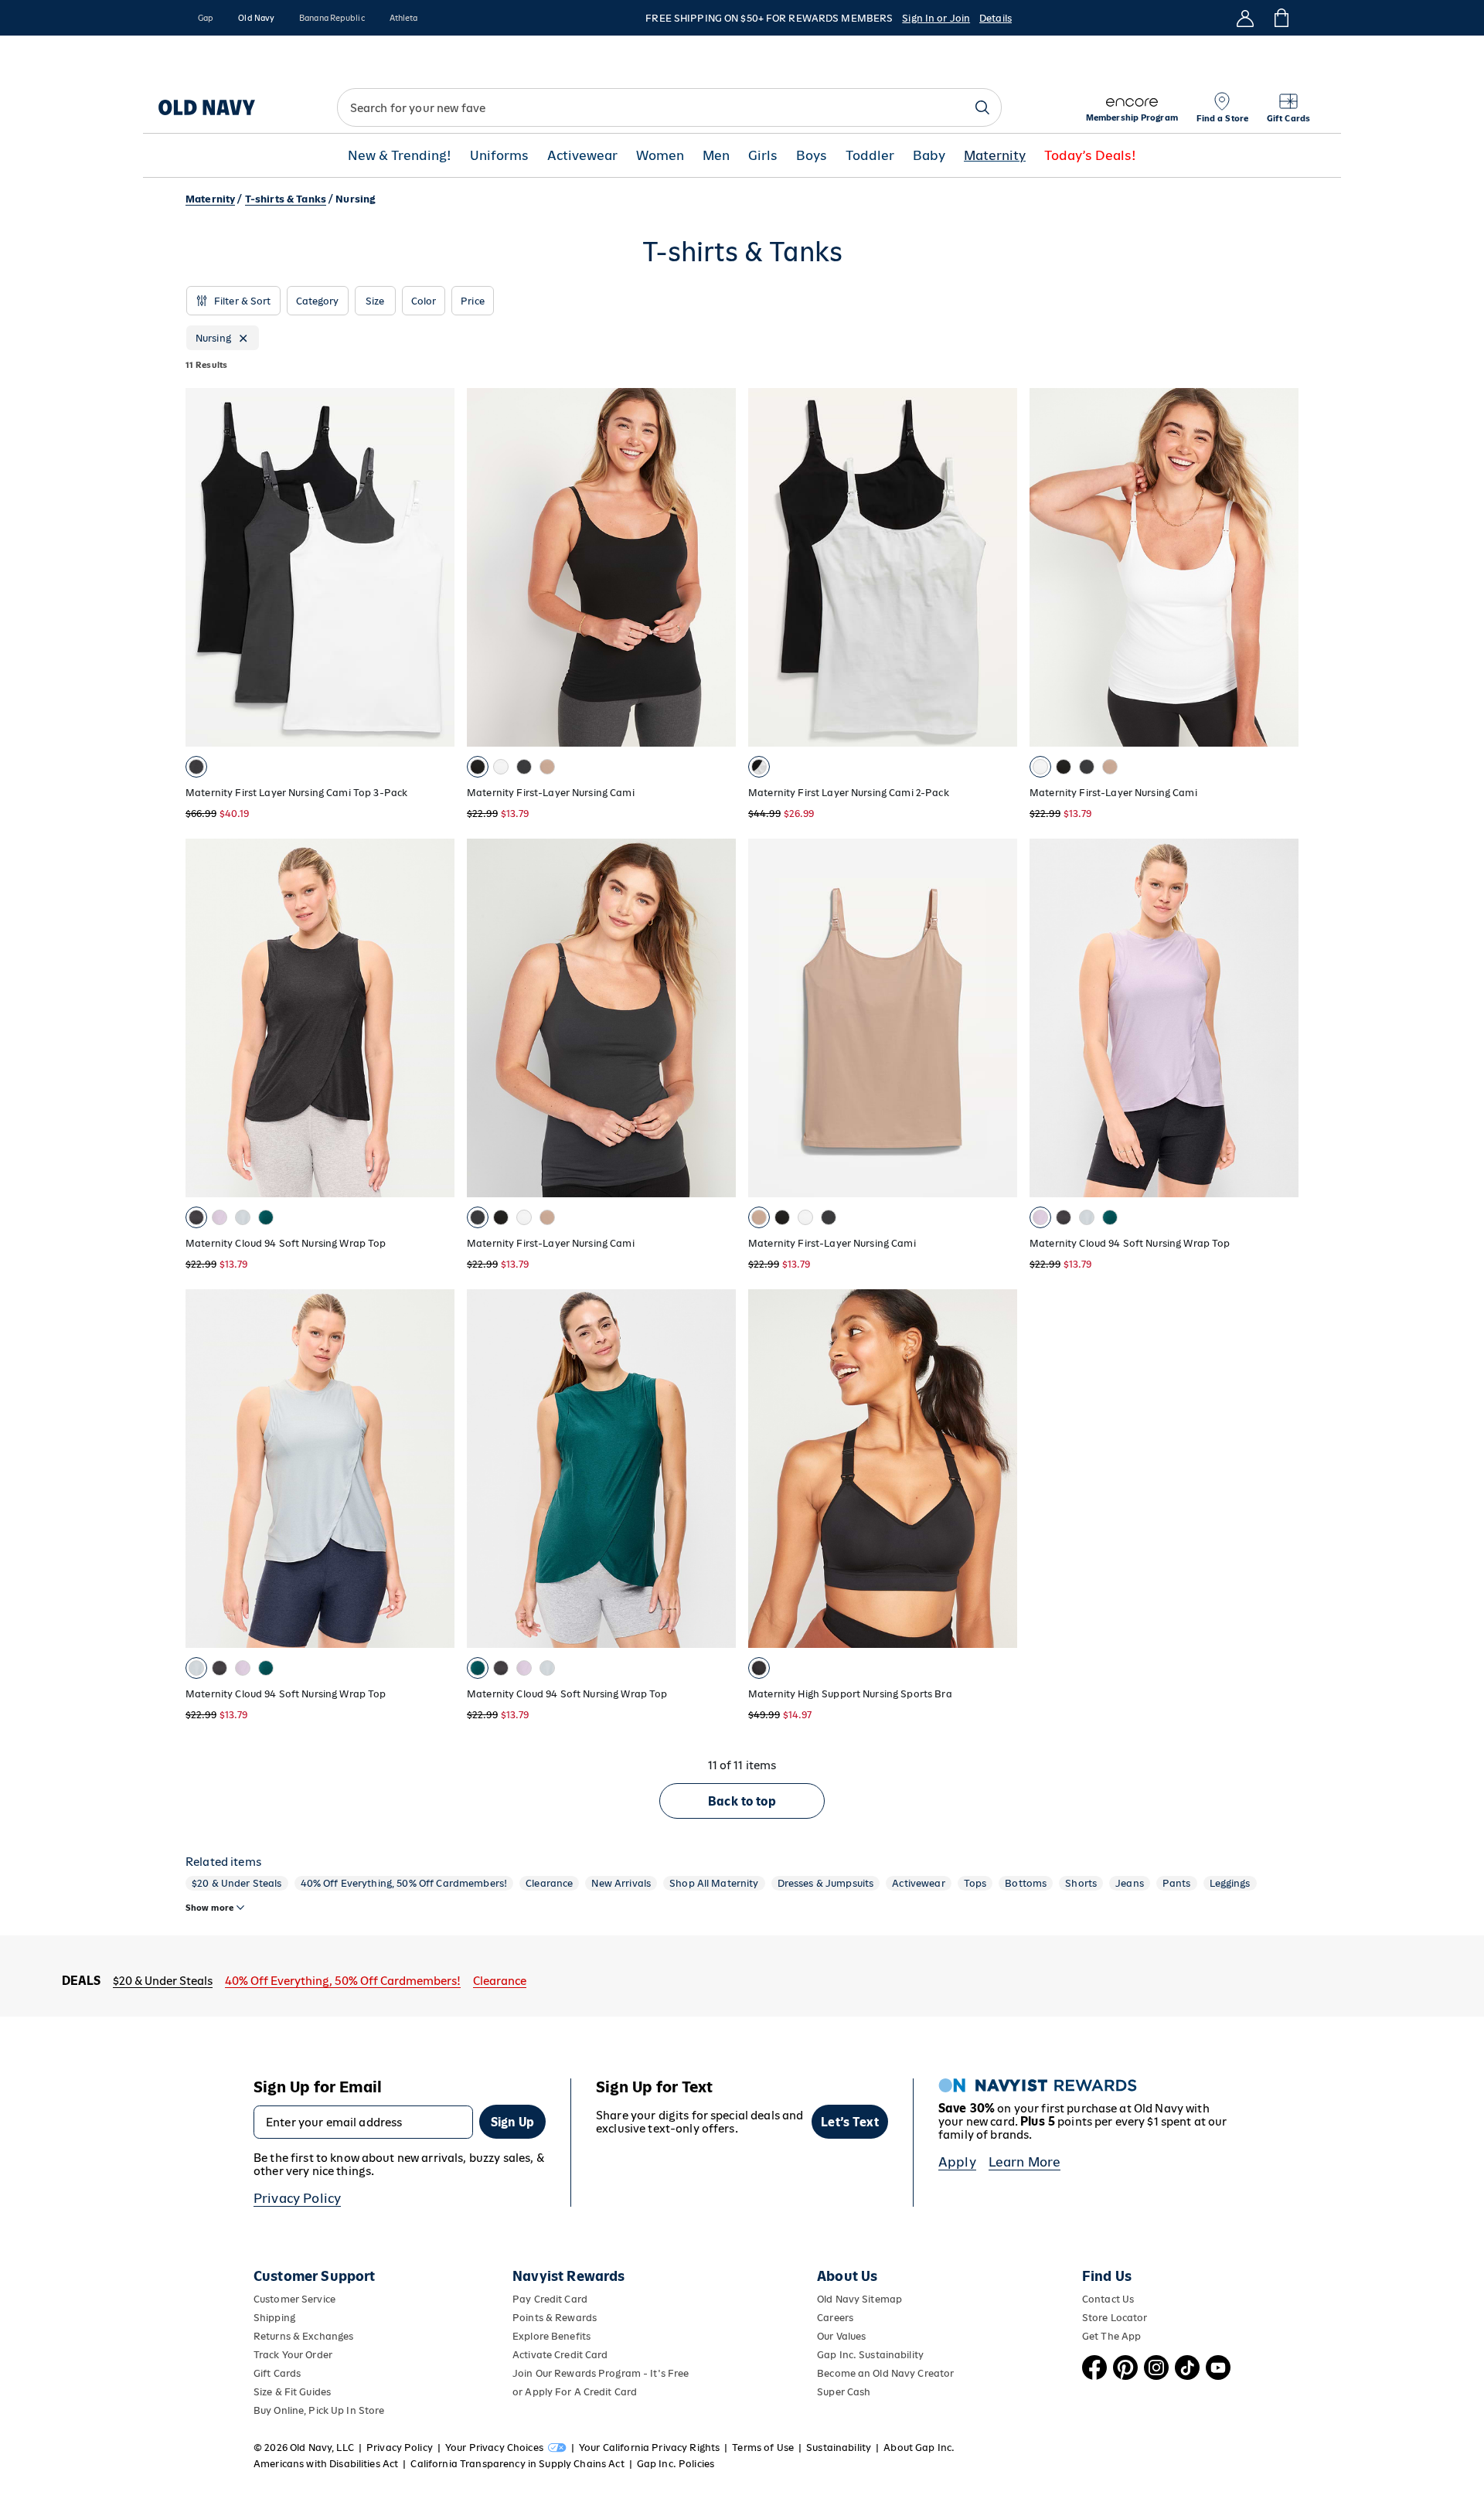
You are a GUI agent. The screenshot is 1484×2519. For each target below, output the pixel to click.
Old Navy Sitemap (859, 2299)
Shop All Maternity (714, 1883)
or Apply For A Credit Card (575, 2392)
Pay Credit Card (550, 2299)
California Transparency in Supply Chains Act (517, 2464)
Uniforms (499, 156)
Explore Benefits (551, 2336)
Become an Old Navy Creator (885, 2373)
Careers (835, 2318)
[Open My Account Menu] (1245, 18)
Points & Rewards (555, 2318)
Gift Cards (277, 2373)
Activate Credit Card (560, 2355)
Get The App (1111, 2336)
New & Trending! (400, 156)
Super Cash (844, 2392)
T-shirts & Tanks (286, 199)
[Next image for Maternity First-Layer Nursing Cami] (717, 567)
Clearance (549, 1883)
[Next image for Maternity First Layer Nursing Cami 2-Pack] (999, 567)
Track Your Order (293, 2355)
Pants (1177, 1883)
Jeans (1130, 1883)
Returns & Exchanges (303, 2336)
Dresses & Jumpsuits (826, 1883)
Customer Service (294, 2299)
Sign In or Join (936, 18)
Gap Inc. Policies (676, 2464)
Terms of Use (763, 2448)
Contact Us (1108, 2299)
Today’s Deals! (1090, 156)
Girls (763, 156)
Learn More (1025, 2162)
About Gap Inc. (919, 2448)
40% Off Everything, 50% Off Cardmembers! (404, 1883)
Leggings (1230, 1883)
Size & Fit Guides (292, 2392)
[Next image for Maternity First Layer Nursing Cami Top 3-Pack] (436, 567)
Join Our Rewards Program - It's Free (601, 2373)
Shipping (274, 2318)
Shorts (1081, 1883)
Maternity (995, 156)
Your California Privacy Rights (649, 2448)
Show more (209, 1908)
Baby (929, 156)
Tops (975, 1883)
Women (660, 156)
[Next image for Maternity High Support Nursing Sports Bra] (999, 1469)
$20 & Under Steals (237, 1883)
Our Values (841, 2336)
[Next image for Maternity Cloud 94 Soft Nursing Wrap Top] (436, 1018)
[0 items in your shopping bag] (1280, 18)
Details (996, 18)
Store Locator (1115, 2318)
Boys (812, 156)
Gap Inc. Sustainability (870, 2355)
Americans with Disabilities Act (326, 2464)
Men (716, 156)
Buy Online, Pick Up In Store (319, 2410)
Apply (957, 2162)
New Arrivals (621, 1883)
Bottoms (1026, 1883)
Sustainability (839, 2448)
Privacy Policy (297, 2198)
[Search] (982, 107)
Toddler (870, 156)
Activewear (582, 156)
